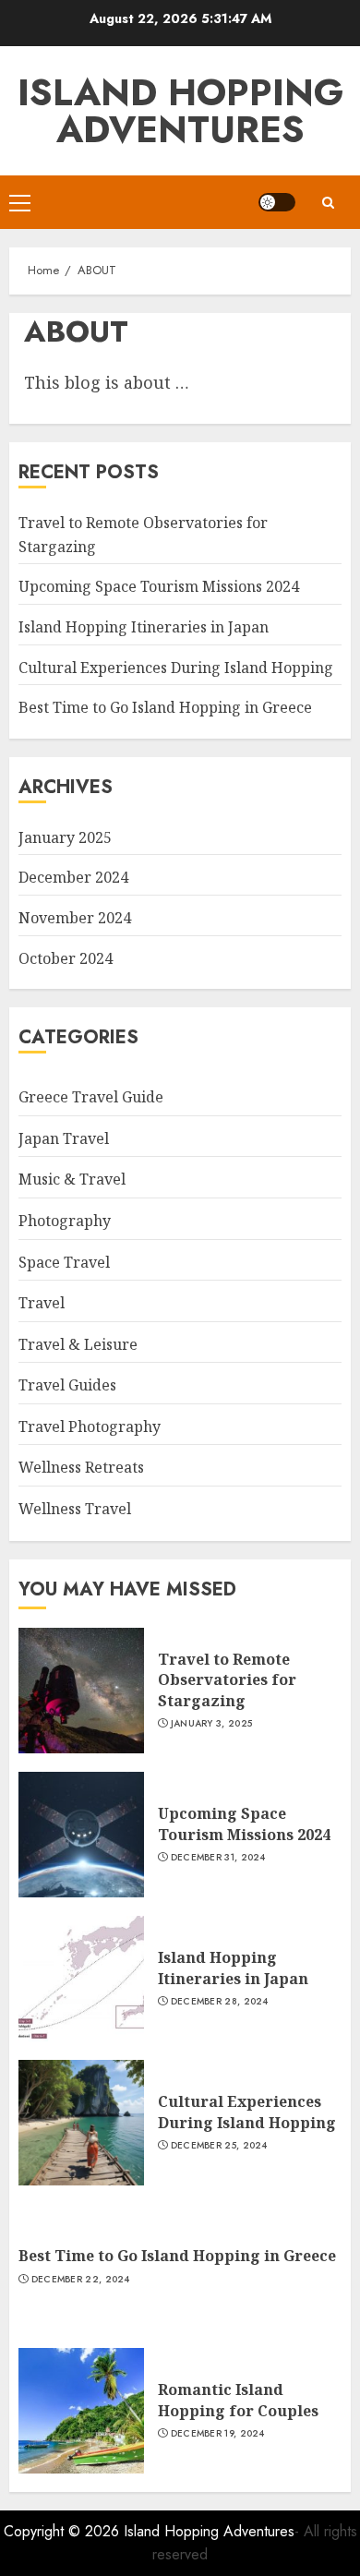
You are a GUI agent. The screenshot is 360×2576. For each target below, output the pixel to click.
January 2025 (65, 837)
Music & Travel (72, 1179)
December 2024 (73, 877)
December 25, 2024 (219, 2146)
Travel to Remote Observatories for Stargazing (227, 1680)
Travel (42, 1303)
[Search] (328, 203)
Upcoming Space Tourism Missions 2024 (159, 586)
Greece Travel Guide (91, 1097)
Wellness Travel (75, 1509)
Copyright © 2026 (64, 2531)
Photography (65, 1221)
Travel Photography (90, 1426)
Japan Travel (64, 1138)
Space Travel (64, 1262)
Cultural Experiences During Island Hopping (176, 668)
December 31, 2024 (218, 1858)
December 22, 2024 (81, 2280)
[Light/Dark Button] (277, 202)
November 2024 (75, 918)
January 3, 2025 (212, 1724)
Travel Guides (67, 1385)
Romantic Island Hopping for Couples (238, 2400)
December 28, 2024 (220, 2002)
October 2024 (66, 958)
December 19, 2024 (218, 2434)
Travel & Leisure (78, 1344)
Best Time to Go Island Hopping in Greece (165, 707)
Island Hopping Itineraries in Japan (144, 627)
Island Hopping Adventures (180, 111)
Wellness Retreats (81, 1467)
